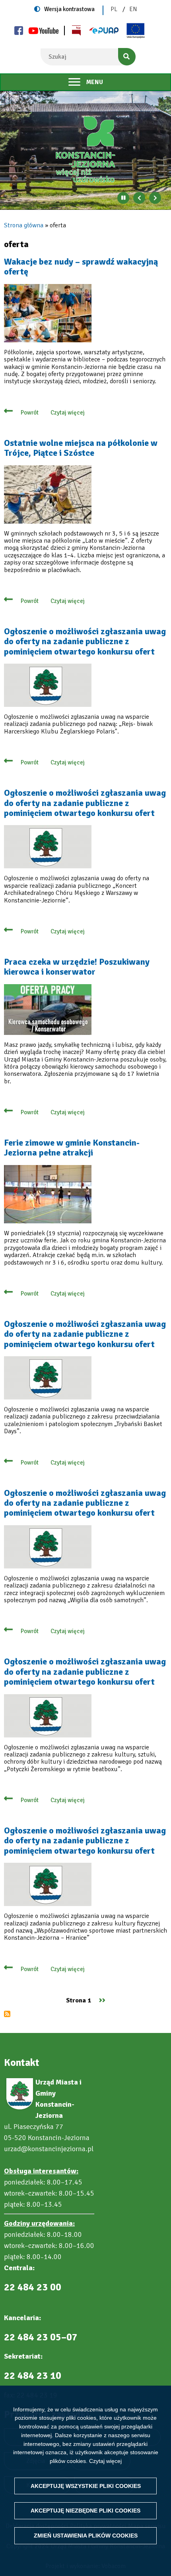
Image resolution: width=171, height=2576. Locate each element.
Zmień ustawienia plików (86, 2536)
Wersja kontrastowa (69, 9)
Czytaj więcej (105, 2461)
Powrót (30, 413)
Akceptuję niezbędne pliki (85, 2511)
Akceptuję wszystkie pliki (86, 2486)
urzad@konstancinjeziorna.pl (49, 2149)
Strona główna (24, 225)
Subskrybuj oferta (7, 2014)
